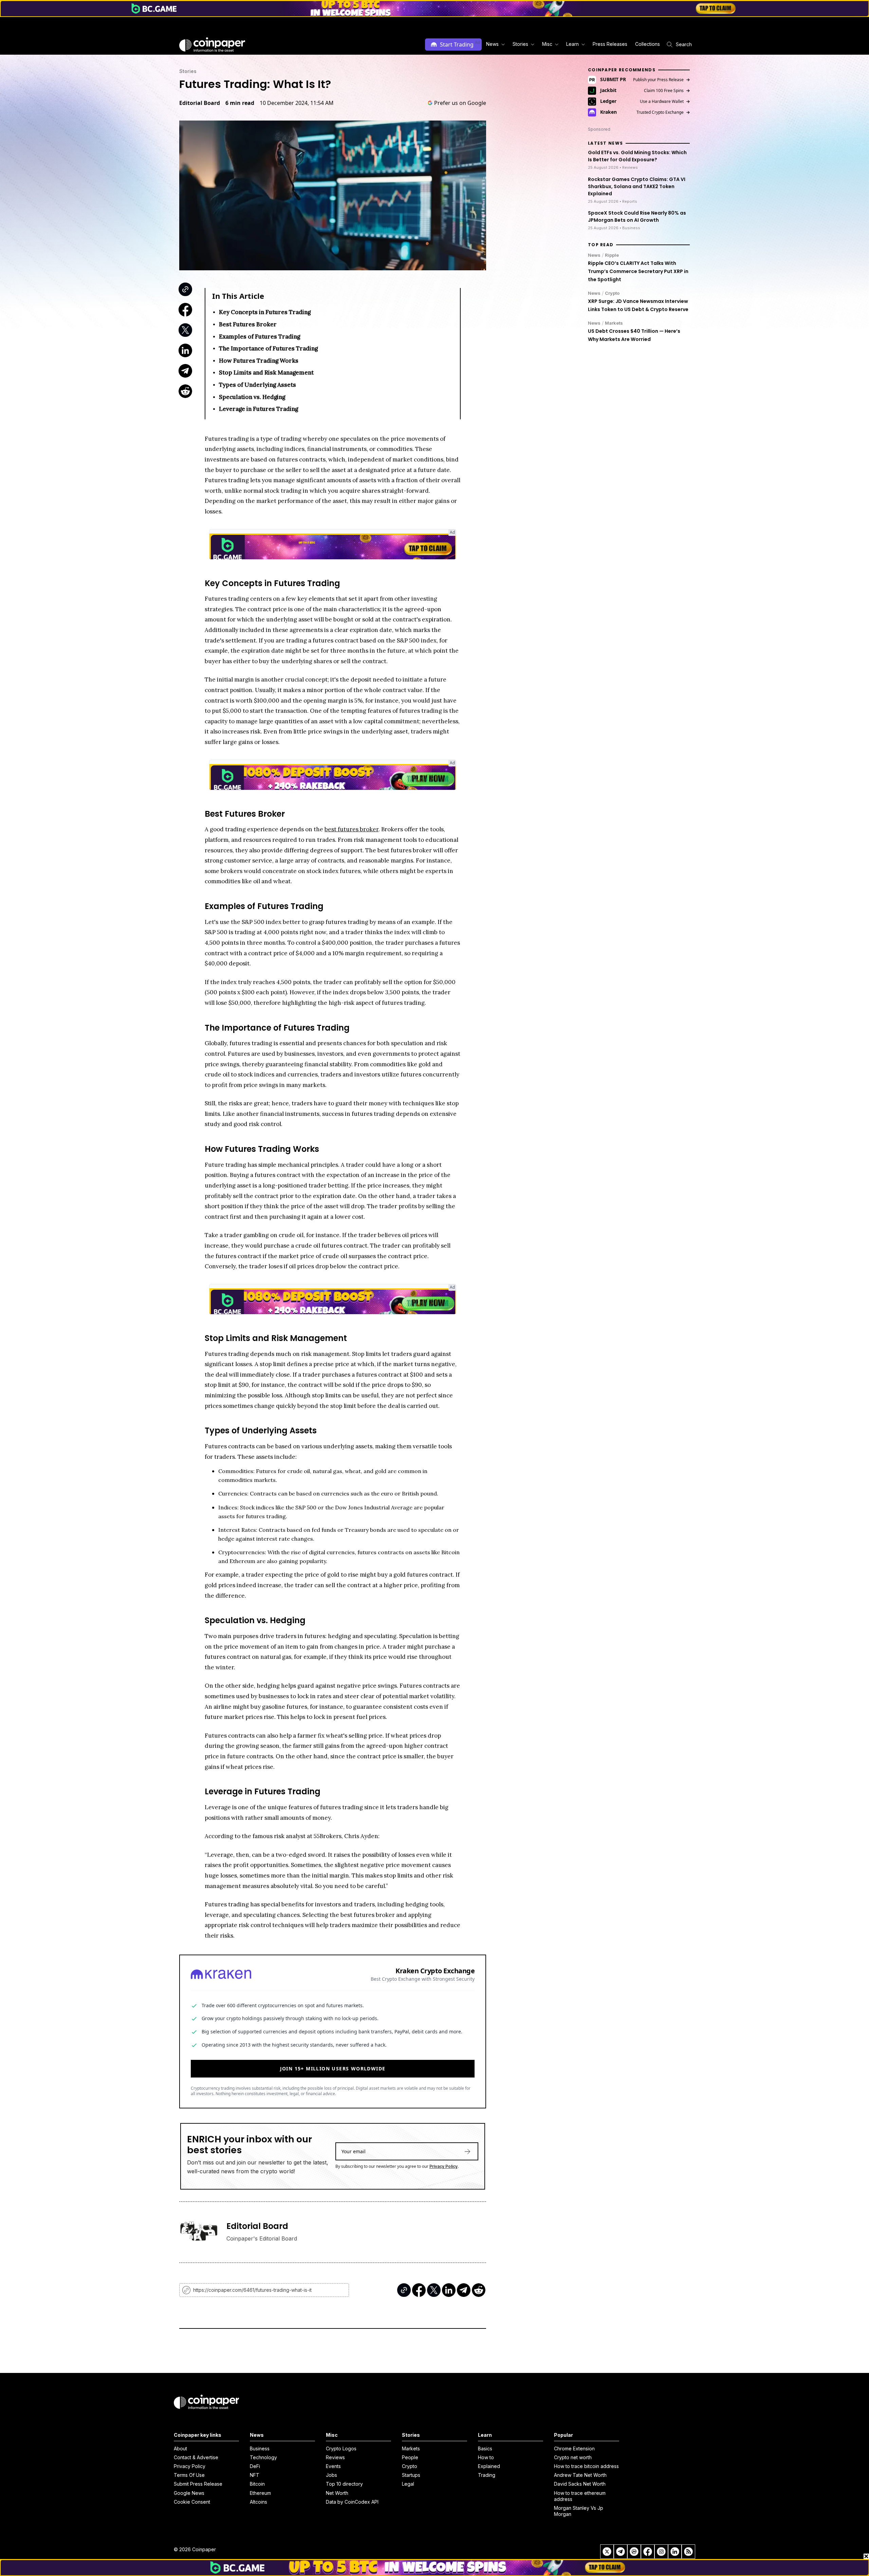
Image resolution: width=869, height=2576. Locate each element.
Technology (263, 2457)
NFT (255, 2475)
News (594, 255)
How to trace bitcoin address (586, 2466)
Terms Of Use (189, 2475)
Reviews (335, 2457)
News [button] (492, 44)
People (410, 2457)
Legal (408, 2484)
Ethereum (260, 2493)
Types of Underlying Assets (257, 385)
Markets (614, 323)
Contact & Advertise (196, 2457)
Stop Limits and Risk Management (266, 373)
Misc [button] (547, 44)
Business (260, 2448)
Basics (485, 2448)
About (180, 2448)
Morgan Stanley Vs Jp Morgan (579, 2511)
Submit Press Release (198, 2484)
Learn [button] (572, 44)
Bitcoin (257, 2484)
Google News (189, 2493)
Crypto (612, 293)
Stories (188, 71)
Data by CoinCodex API (352, 2502)
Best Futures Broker (248, 324)
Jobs (331, 2475)
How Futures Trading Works (259, 361)
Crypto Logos (341, 2448)
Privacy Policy (443, 2166)
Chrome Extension (574, 2448)
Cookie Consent (192, 2502)
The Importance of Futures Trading (268, 348)
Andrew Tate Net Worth (580, 2475)
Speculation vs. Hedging (252, 397)
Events (333, 2466)
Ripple (612, 255)
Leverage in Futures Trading (258, 409)
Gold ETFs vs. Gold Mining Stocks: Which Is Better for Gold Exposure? (637, 156)
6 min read (240, 103)
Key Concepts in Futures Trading (265, 312)
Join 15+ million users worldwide (333, 2069)
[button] (609, 44)
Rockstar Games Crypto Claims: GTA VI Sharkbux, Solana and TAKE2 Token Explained (637, 186)
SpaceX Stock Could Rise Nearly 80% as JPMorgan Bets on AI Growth (637, 216)
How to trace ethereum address (580, 2496)
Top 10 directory (344, 2484)
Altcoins (258, 2502)
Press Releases (610, 44)
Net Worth (337, 2493)
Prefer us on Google (460, 103)
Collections (648, 44)
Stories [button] (520, 44)
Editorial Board (200, 103)
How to (486, 2457)
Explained (489, 2466)
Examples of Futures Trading (260, 337)
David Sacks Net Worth (580, 2484)
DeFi (255, 2466)
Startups (411, 2475)
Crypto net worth (573, 2457)
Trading (487, 2475)
